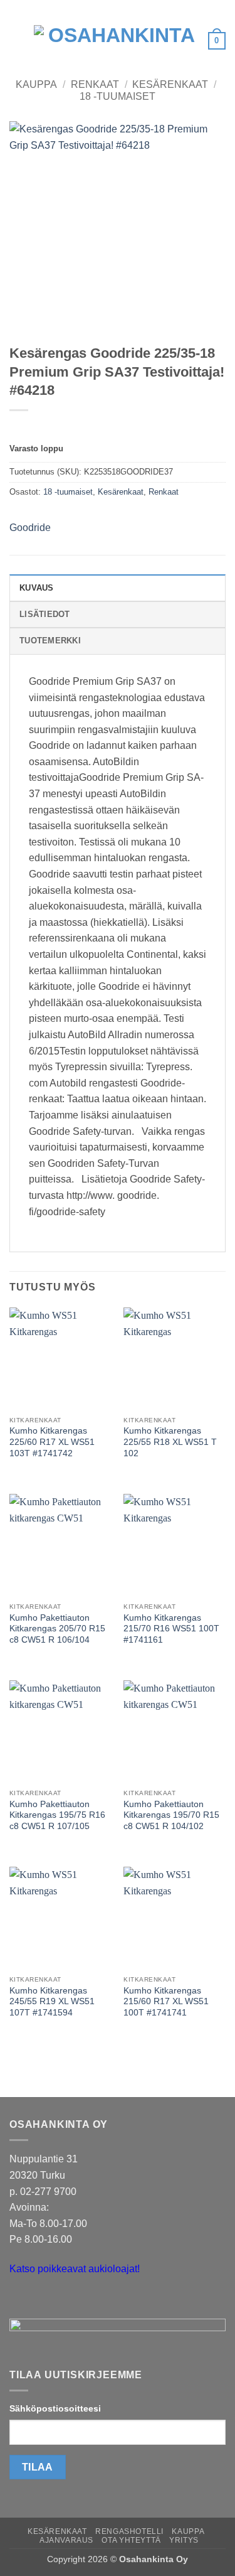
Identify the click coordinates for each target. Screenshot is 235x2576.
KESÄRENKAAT (57, 2531)
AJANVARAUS (66, 2540)
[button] (17, 40)
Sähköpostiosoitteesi (55, 2408)
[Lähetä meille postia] (21, 2300)
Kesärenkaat (170, 84)
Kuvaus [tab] (37, 588)
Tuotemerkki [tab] (50, 641)
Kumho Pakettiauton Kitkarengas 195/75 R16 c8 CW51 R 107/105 (57, 1815)
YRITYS (184, 2540)
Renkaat (95, 84)
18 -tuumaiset (118, 96)
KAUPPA (188, 2531)
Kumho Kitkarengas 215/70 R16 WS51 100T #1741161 (171, 1629)
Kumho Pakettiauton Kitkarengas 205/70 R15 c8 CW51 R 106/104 (57, 1629)
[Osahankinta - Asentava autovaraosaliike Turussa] (116, 41)
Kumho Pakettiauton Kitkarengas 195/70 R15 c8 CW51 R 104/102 (171, 1815)
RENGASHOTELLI (129, 2531)
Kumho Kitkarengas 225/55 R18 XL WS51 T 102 (170, 1442)
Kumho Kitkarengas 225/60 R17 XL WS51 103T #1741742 (52, 1442)
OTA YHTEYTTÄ (131, 2540)
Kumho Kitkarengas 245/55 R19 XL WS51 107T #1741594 (52, 2002)
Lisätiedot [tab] (45, 614)
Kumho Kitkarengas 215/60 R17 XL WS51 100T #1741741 (166, 2002)
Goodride (30, 528)
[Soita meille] (44, 2300)
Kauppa (36, 84)
